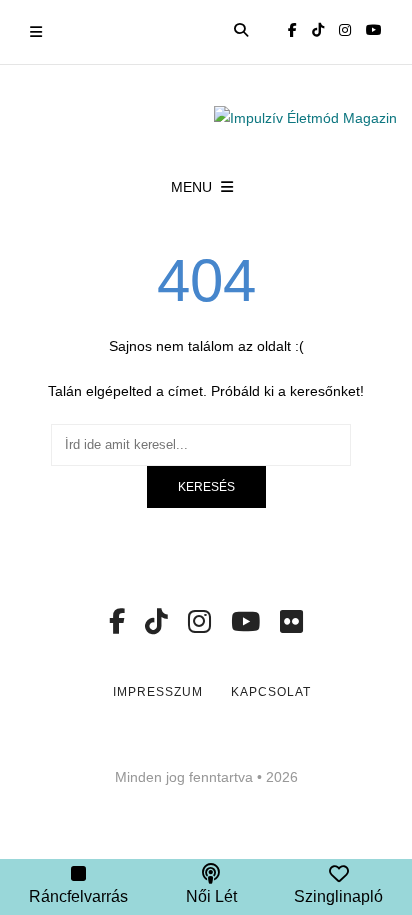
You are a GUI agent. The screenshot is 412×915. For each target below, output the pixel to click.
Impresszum (158, 692)
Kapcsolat (271, 692)
